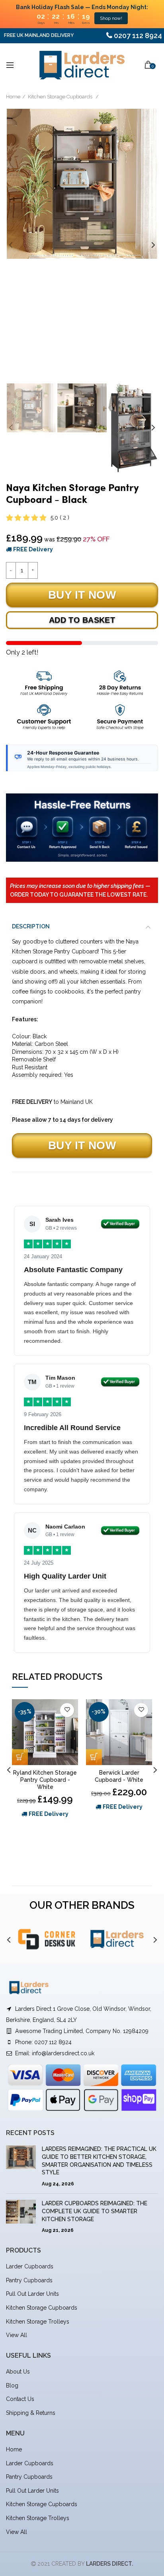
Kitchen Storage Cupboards (61, 97)
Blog (12, 2385)
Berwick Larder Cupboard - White (119, 1776)
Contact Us (20, 2399)
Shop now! (111, 18)
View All (17, 2335)
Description (31, 926)
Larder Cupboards (30, 2266)
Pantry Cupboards (29, 2280)
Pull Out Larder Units (32, 2294)
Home (13, 97)
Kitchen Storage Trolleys (38, 2322)
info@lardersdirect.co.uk (63, 2053)
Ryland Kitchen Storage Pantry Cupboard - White (45, 1780)
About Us (18, 2372)
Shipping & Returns (31, 2413)
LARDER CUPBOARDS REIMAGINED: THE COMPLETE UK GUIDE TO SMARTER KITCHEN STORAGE (95, 2211)
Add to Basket (82, 620)
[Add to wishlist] (67, 1710)
